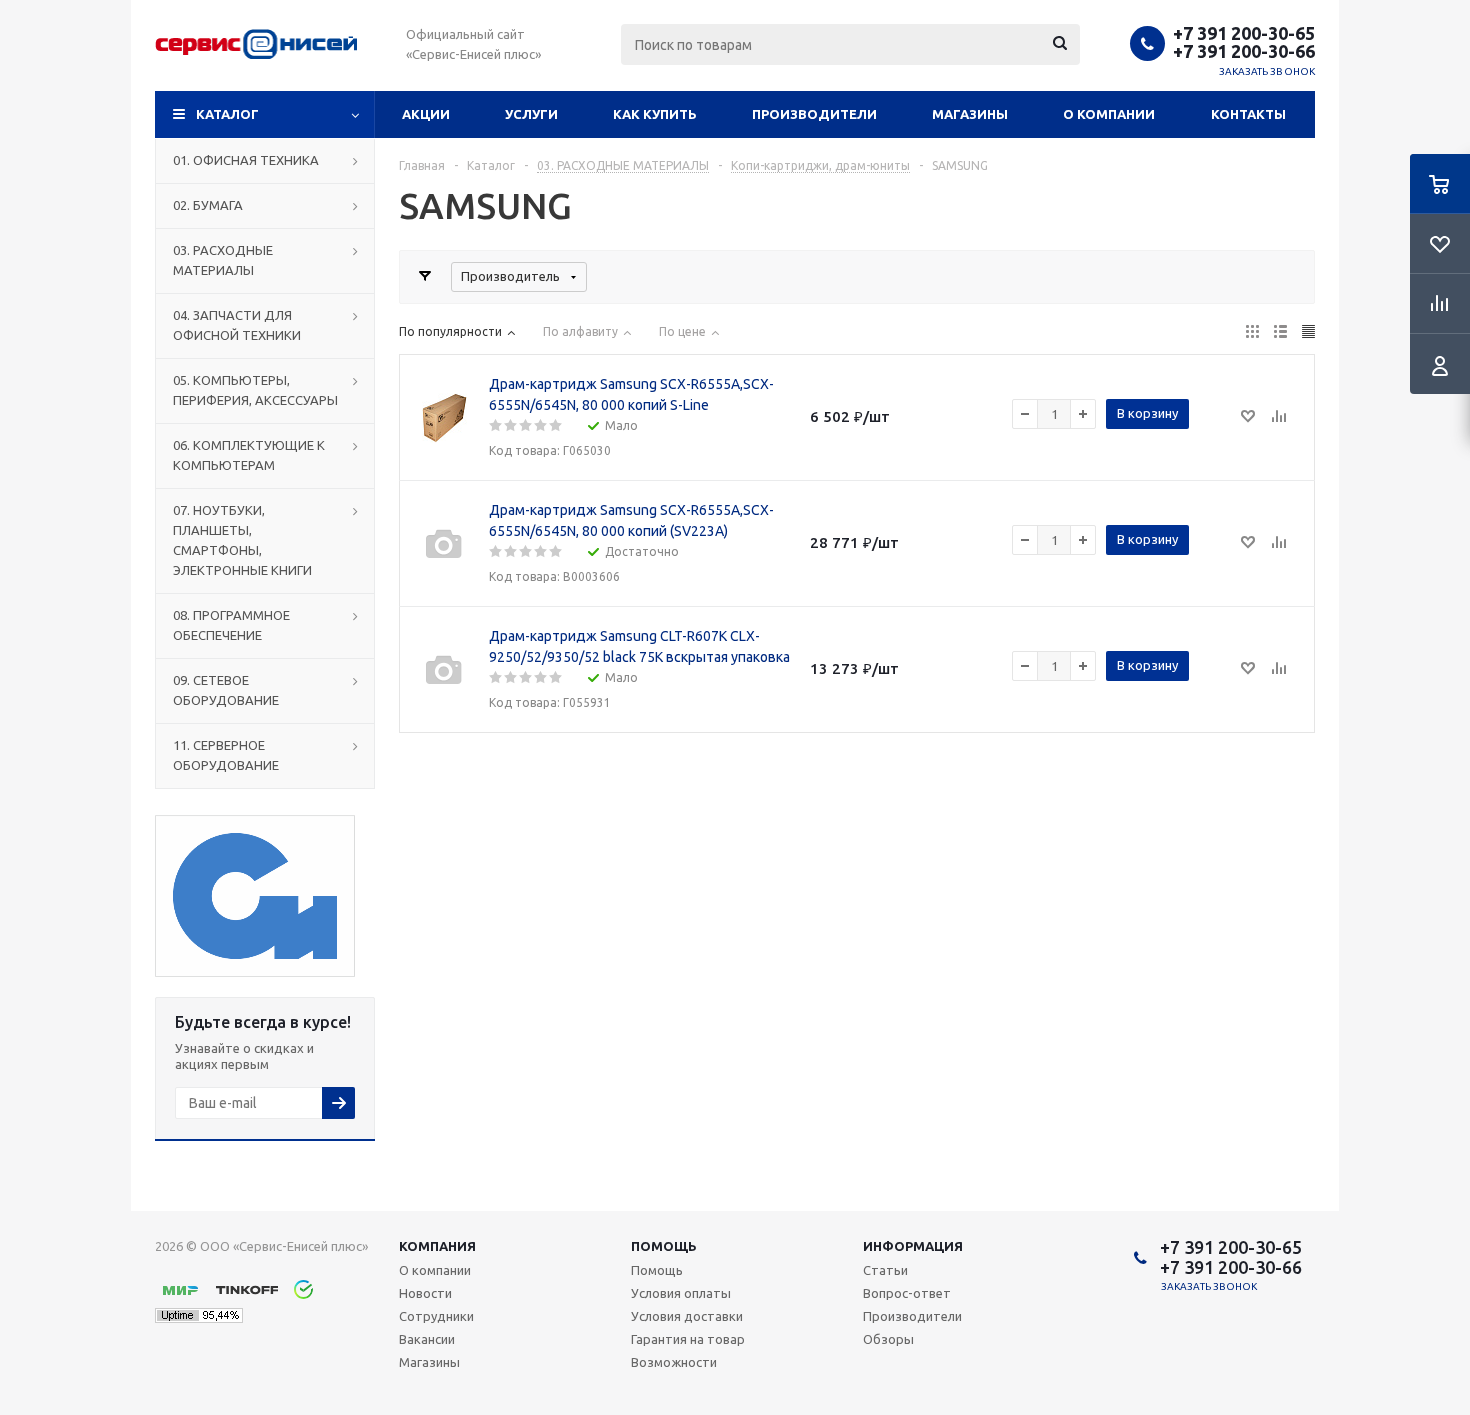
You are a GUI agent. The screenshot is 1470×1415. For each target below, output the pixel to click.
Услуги (531, 114)
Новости (425, 1293)
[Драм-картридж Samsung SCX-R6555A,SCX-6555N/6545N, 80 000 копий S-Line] (444, 418)
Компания (437, 1246)
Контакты (1248, 114)
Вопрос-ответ (907, 1293)
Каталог (227, 114)
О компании (1109, 114)
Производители (814, 114)
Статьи (885, 1270)
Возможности (674, 1362)
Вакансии (427, 1339)
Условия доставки (687, 1316)
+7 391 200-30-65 (1244, 33)
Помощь (664, 1246)
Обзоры (888, 1339)
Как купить (655, 114)
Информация (913, 1246)
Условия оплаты (681, 1293)
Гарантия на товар (688, 1339)
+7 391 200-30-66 (1244, 51)
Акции (426, 114)
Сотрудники (436, 1316)
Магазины (970, 114)
